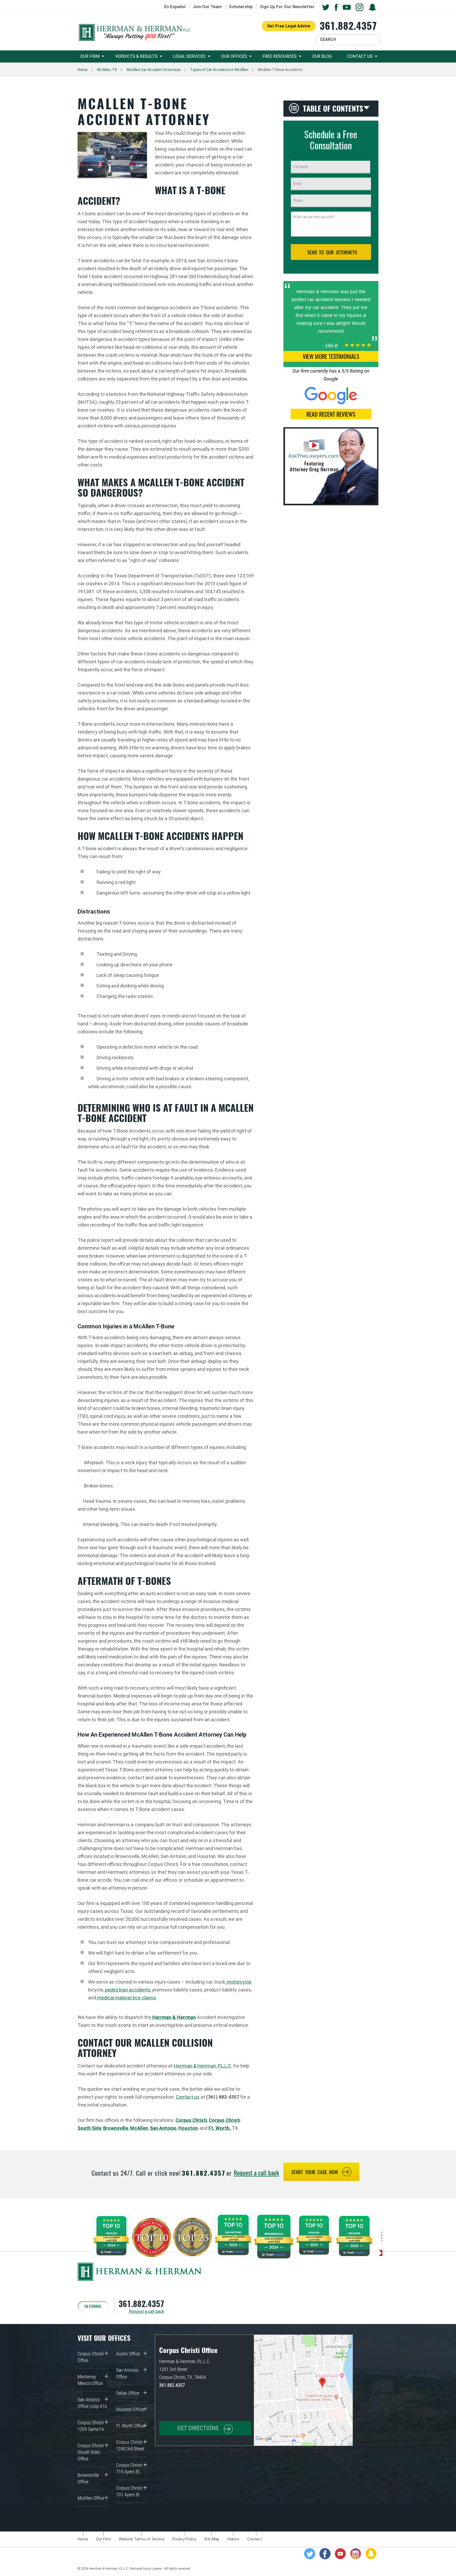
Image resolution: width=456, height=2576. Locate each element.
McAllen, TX (107, 70)
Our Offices (234, 56)
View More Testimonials (331, 356)
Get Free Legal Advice (289, 26)
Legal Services (189, 56)
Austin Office (128, 2354)
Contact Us (360, 56)
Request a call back (256, 2173)
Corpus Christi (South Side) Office (91, 2452)
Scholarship (241, 7)
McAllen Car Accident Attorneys (154, 70)
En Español (175, 7)
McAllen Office (91, 2498)
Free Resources (279, 56)
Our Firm (90, 56)
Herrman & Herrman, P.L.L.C (202, 2066)
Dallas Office (128, 2393)
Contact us (188, 2097)
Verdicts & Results (136, 56)
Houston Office (130, 2409)
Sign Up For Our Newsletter (287, 7)
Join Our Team (207, 7)
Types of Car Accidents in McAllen (219, 70)
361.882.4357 (348, 25)
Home (83, 70)
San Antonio (163, 2128)
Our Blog (322, 56)
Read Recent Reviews (331, 414)
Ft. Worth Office (130, 2426)
